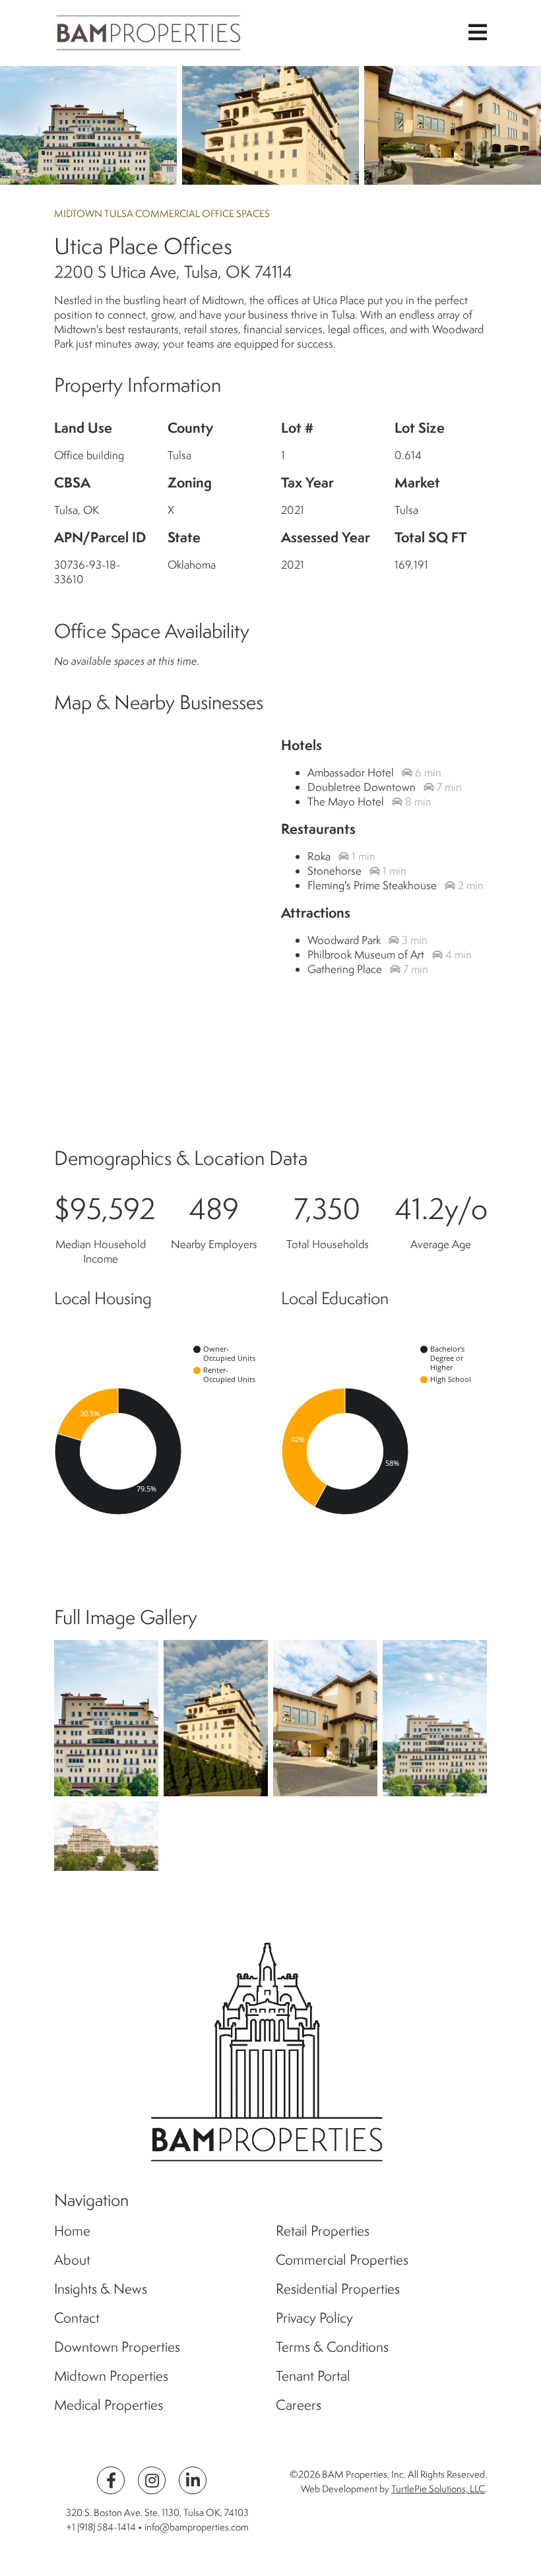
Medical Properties (109, 2404)
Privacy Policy (314, 2317)
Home (72, 2230)
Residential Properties (338, 2288)
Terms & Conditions (332, 2346)
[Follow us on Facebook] (111, 2480)
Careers (299, 2404)
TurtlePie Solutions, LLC (438, 2489)
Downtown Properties (117, 2346)
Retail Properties (323, 2230)
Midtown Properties (111, 2375)
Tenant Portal (313, 2375)
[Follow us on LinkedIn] (193, 2480)
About (72, 2259)
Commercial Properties (342, 2259)
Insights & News (101, 2288)
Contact (77, 2317)
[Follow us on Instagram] (152, 2480)
